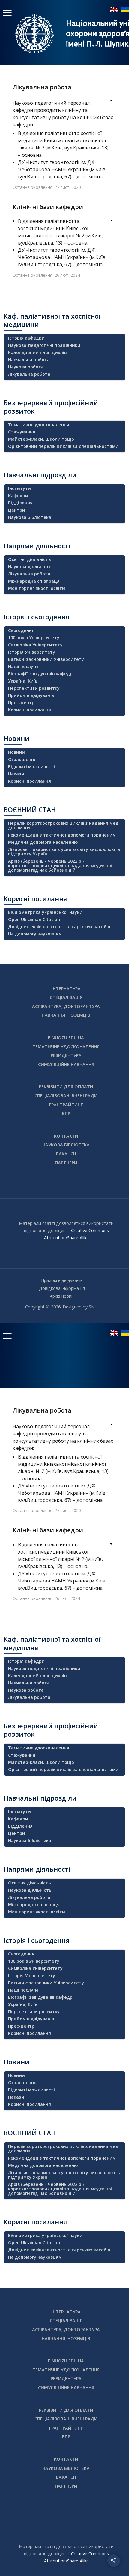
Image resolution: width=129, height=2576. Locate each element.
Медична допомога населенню (43, 842)
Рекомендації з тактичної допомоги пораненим (62, 835)
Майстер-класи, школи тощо (41, 439)
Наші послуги (23, 666)
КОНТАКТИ (66, 1136)
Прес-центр (21, 703)
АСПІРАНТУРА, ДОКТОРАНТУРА (66, 1006)
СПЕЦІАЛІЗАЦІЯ (66, 997)
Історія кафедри (26, 338)
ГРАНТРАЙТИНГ (66, 1105)
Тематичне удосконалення (39, 425)
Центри (17, 510)
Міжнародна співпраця (34, 581)
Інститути (19, 488)
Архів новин (62, 1296)
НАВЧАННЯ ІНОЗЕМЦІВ (66, 1015)
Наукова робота (26, 367)
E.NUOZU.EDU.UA (66, 1038)
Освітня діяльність (30, 559)
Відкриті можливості (31, 767)
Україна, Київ (23, 681)
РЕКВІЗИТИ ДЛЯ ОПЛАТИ (66, 1087)
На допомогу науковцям (35, 934)
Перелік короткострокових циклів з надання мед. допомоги (64, 825)
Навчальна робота (29, 360)
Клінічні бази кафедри (48, 207)
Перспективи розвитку (34, 688)
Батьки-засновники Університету (46, 659)
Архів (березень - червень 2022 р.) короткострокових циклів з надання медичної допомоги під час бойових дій (60, 866)
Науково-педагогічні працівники (44, 345)
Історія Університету (32, 652)
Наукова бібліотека (30, 517)
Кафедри (18, 496)
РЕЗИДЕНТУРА (66, 1055)
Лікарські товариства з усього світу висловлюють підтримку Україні (64, 852)
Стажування (22, 432)
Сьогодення (21, 630)
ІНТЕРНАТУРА (66, 989)
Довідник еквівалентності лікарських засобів (59, 927)
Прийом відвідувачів (31, 695)
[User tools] (107, 101)
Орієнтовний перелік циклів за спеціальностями (63, 446)
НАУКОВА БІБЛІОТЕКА (66, 1145)
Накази (16, 774)
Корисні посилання (30, 710)
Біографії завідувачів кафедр (40, 674)
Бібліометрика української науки (45, 912)
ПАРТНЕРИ (66, 1163)
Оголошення (22, 759)
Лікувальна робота (42, 87)
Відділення (20, 503)
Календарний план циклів (37, 352)
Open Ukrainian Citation (34, 919)
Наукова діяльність (30, 567)
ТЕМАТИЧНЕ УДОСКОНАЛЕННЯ (66, 1047)
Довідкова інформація (62, 1288)
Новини (16, 752)
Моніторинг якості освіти (37, 588)
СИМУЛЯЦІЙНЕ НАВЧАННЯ (66, 1064)
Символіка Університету (35, 645)
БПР (66, 1113)
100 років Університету (34, 638)
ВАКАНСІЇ (66, 1154)
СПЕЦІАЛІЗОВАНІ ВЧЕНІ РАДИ (66, 1096)
